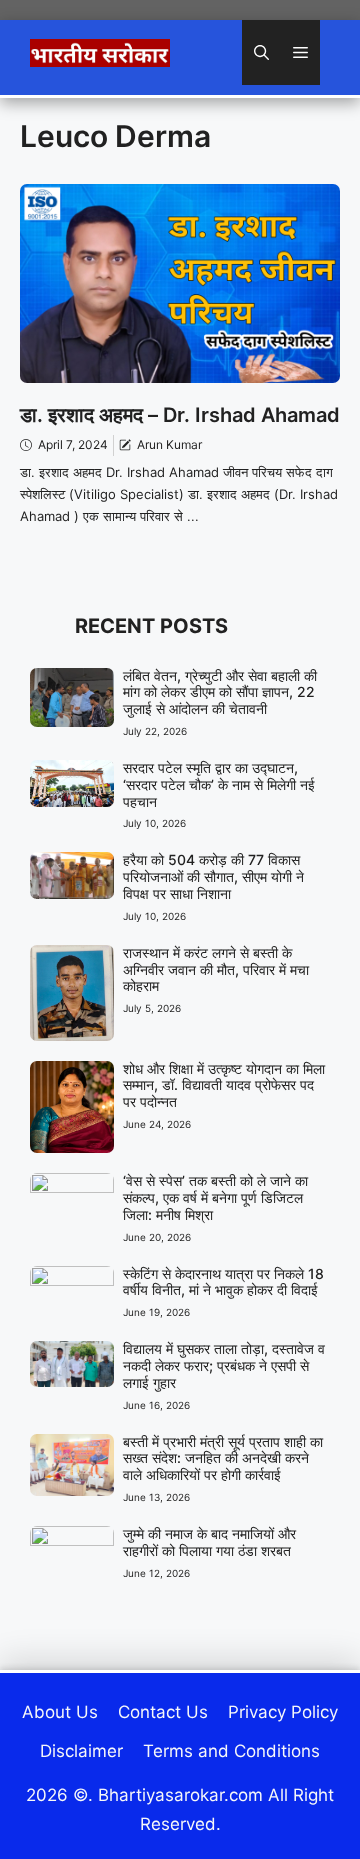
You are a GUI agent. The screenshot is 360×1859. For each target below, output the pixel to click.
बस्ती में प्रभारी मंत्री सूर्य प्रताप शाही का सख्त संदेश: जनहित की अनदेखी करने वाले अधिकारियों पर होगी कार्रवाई (223, 1458)
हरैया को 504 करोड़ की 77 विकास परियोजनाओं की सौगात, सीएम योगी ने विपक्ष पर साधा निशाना (213, 876)
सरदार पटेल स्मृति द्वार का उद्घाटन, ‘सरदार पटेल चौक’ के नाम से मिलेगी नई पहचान (219, 784)
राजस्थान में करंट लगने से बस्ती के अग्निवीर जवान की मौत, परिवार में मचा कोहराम (216, 969)
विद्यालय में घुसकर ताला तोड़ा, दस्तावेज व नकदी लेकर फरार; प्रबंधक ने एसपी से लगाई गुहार (224, 1365)
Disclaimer (81, 1751)
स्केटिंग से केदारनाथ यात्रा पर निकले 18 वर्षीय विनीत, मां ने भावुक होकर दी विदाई (223, 1282)
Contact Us (163, 1712)
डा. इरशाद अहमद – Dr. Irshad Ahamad (180, 415)
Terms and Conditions (231, 1751)
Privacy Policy (283, 1712)
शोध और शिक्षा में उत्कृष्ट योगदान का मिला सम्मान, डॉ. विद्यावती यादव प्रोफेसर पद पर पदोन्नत (224, 1085)
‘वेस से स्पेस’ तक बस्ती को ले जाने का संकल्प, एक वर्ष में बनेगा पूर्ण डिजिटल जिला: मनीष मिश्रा (215, 1197)
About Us (60, 1712)
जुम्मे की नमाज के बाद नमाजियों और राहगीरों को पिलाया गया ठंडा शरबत (209, 1542)
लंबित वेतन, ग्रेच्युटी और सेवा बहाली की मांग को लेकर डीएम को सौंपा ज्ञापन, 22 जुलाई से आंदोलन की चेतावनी (220, 692)
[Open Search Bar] (261, 52)
